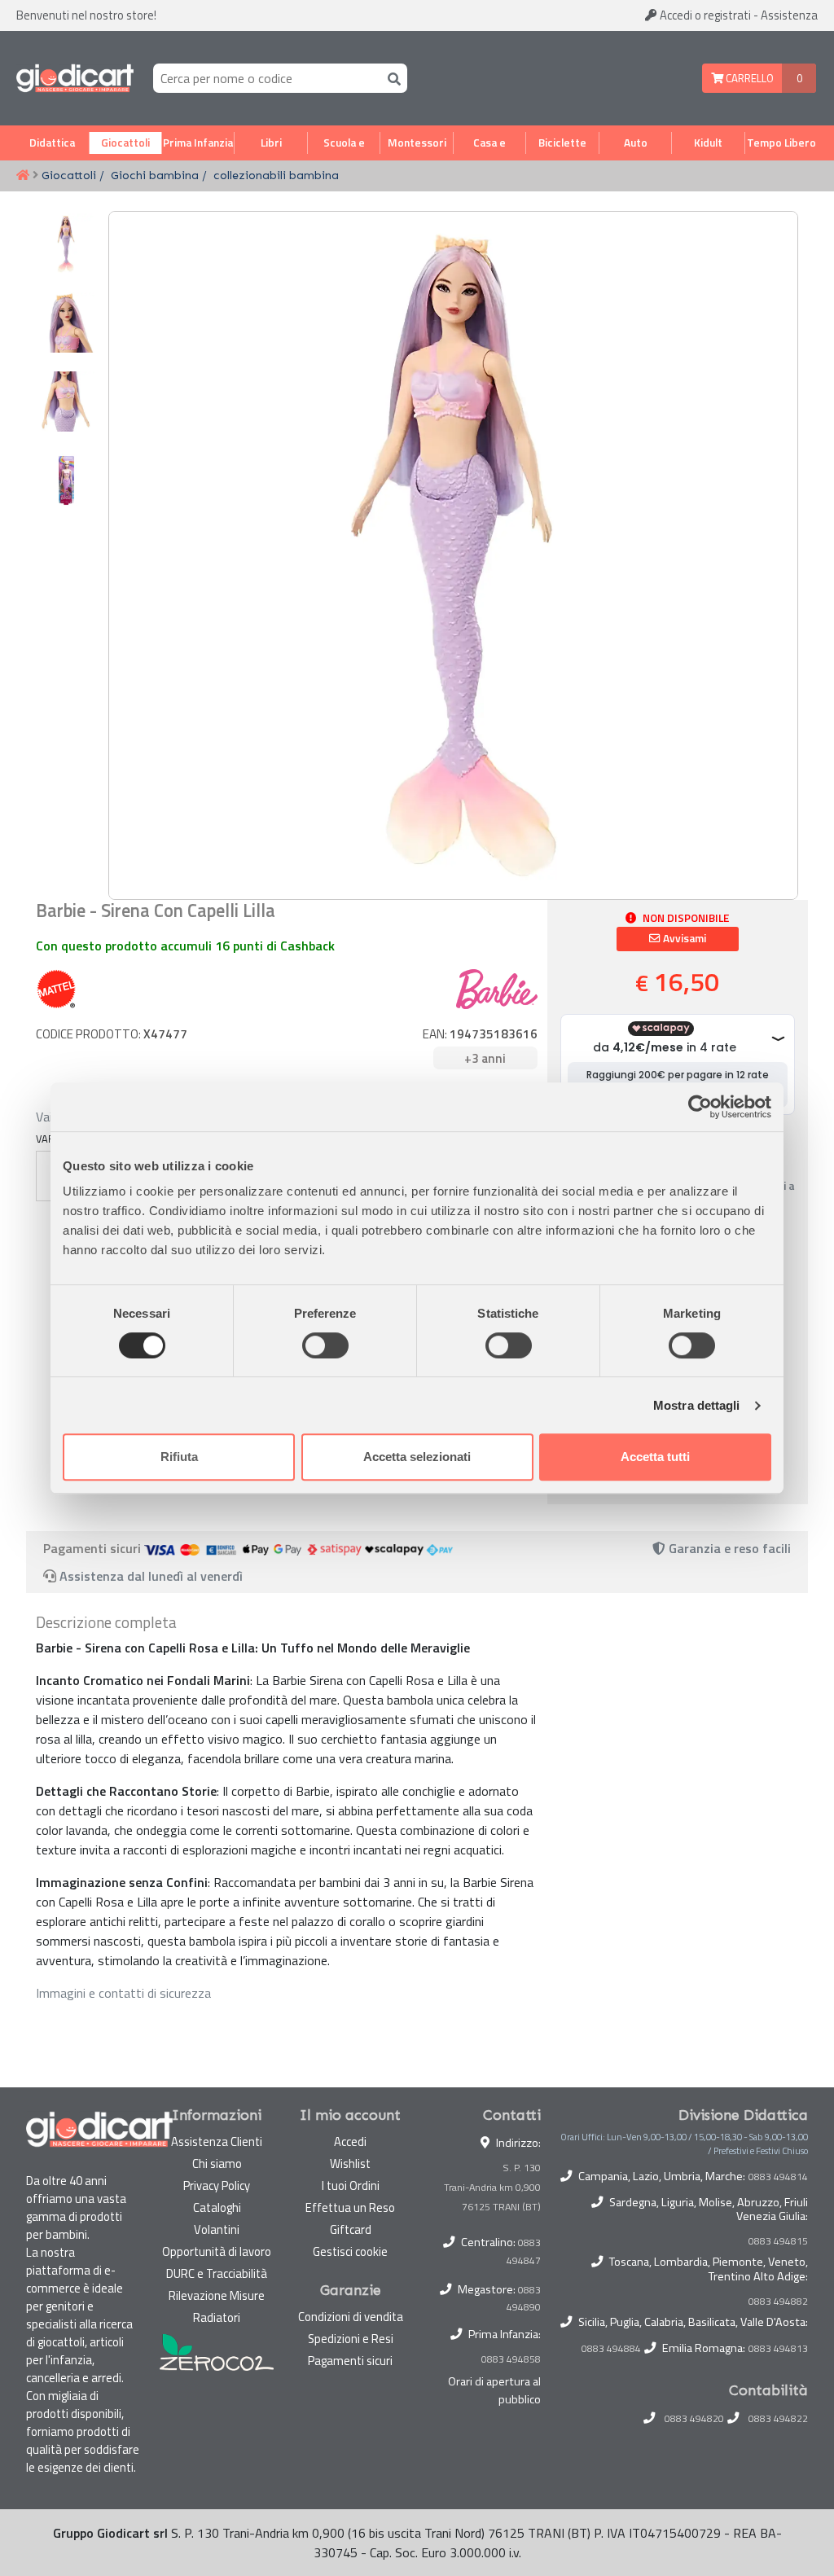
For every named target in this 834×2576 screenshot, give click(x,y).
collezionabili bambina (276, 175)
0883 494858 (511, 2359)
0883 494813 (778, 2349)
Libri (271, 143)
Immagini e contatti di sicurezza (123, 1993)
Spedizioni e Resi (351, 2339)
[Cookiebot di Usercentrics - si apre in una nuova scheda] (700, 1107)
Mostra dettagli (697, 1405)
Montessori (417, 143)
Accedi (704, 15)
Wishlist (350, 2163)
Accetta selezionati (417, 1457)
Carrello (748, 78)
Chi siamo (217, 2163)
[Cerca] (391, 78)
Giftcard (351, 2229)
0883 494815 (778, 2241)
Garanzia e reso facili (728, 1548)
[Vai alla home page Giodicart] (75, 78)
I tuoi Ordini (351, 2185)
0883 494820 (694, 2419)
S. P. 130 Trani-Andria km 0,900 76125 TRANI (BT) (492, 2187)
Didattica (52, 143)
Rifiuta (179, 1457)
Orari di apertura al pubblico (494, 2390)
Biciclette (562, 143)
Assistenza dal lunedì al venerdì (151, 1576)
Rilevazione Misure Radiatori (217, 2306)
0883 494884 (611, 2349)
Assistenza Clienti (217, 2142)
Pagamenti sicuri (350, 2361)
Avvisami (683, 938)
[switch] (325, 1345)
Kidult (708, 143)
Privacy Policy (217, 2185)
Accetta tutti (655, 1457)
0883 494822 (778, 2419)
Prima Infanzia (198, 143)
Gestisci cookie (350, 2251)
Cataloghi (217, 2207)
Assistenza (789, 15)
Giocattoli (125, 143)
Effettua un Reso (350, 2207)
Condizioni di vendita (351, 2317)
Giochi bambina (155, 175)
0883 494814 (778, 2177)
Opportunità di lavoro (217, 2251)
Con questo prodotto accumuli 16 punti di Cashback (185, 946)
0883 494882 (778, 2302)
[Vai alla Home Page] (23, 176)
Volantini (217, 2229)
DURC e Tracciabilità (217, 2273)
